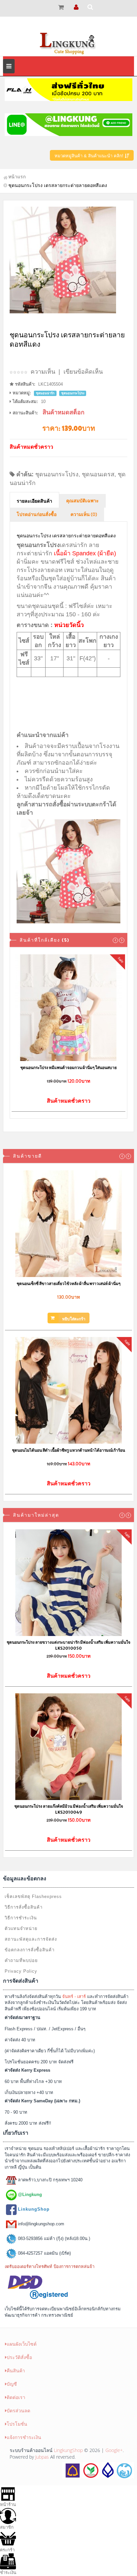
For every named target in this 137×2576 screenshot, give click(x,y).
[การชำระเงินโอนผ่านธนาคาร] (98, 2470)
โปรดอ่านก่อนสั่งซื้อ (37, 515)
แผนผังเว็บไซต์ (22, 2344)
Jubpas (42, 2457)
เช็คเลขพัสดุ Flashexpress (33, 1896)
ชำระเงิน (8, 2572)
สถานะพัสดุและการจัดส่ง (31, 1939)
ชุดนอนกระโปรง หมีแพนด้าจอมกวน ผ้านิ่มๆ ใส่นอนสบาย (68, 1067)
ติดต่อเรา (16, 2397)
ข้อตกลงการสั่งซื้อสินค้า (30, 1950)
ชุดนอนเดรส (98, 474)
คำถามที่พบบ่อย (21, 1960)
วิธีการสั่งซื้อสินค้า (24, 1907)
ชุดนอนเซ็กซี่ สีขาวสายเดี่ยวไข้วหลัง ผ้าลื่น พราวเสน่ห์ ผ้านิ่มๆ (68, 1283)
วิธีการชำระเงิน (21, 1918)
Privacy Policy (21, 1971)
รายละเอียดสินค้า (34, 501)
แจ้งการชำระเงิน (24, 2437)
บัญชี (12, 2384)
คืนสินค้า (16, 2370)
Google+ (114, 2450)
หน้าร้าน (8, 2504)
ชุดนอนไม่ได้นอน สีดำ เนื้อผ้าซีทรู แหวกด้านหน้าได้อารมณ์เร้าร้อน (68, 1450)
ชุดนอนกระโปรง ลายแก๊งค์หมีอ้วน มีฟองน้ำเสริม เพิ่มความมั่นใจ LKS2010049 (69, 1809)
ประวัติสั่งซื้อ (19, 2357)
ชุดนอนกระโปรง (57, 474)
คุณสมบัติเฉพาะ (82, 501)
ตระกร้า (7, 2550)
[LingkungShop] (68, 43)
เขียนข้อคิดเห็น (83, 372)
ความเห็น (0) (84, 515)
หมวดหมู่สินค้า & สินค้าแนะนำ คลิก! (90, 156)
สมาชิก (7, 2527)
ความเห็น (43, 372)
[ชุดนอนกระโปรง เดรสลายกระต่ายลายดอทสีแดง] (68, 260)
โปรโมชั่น (17, 2424)
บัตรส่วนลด (18, 2410)
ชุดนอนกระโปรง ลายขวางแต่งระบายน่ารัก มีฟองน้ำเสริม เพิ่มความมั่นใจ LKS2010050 (68, 1645)
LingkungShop (68, 2450)
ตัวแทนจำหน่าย (21, 1928)
